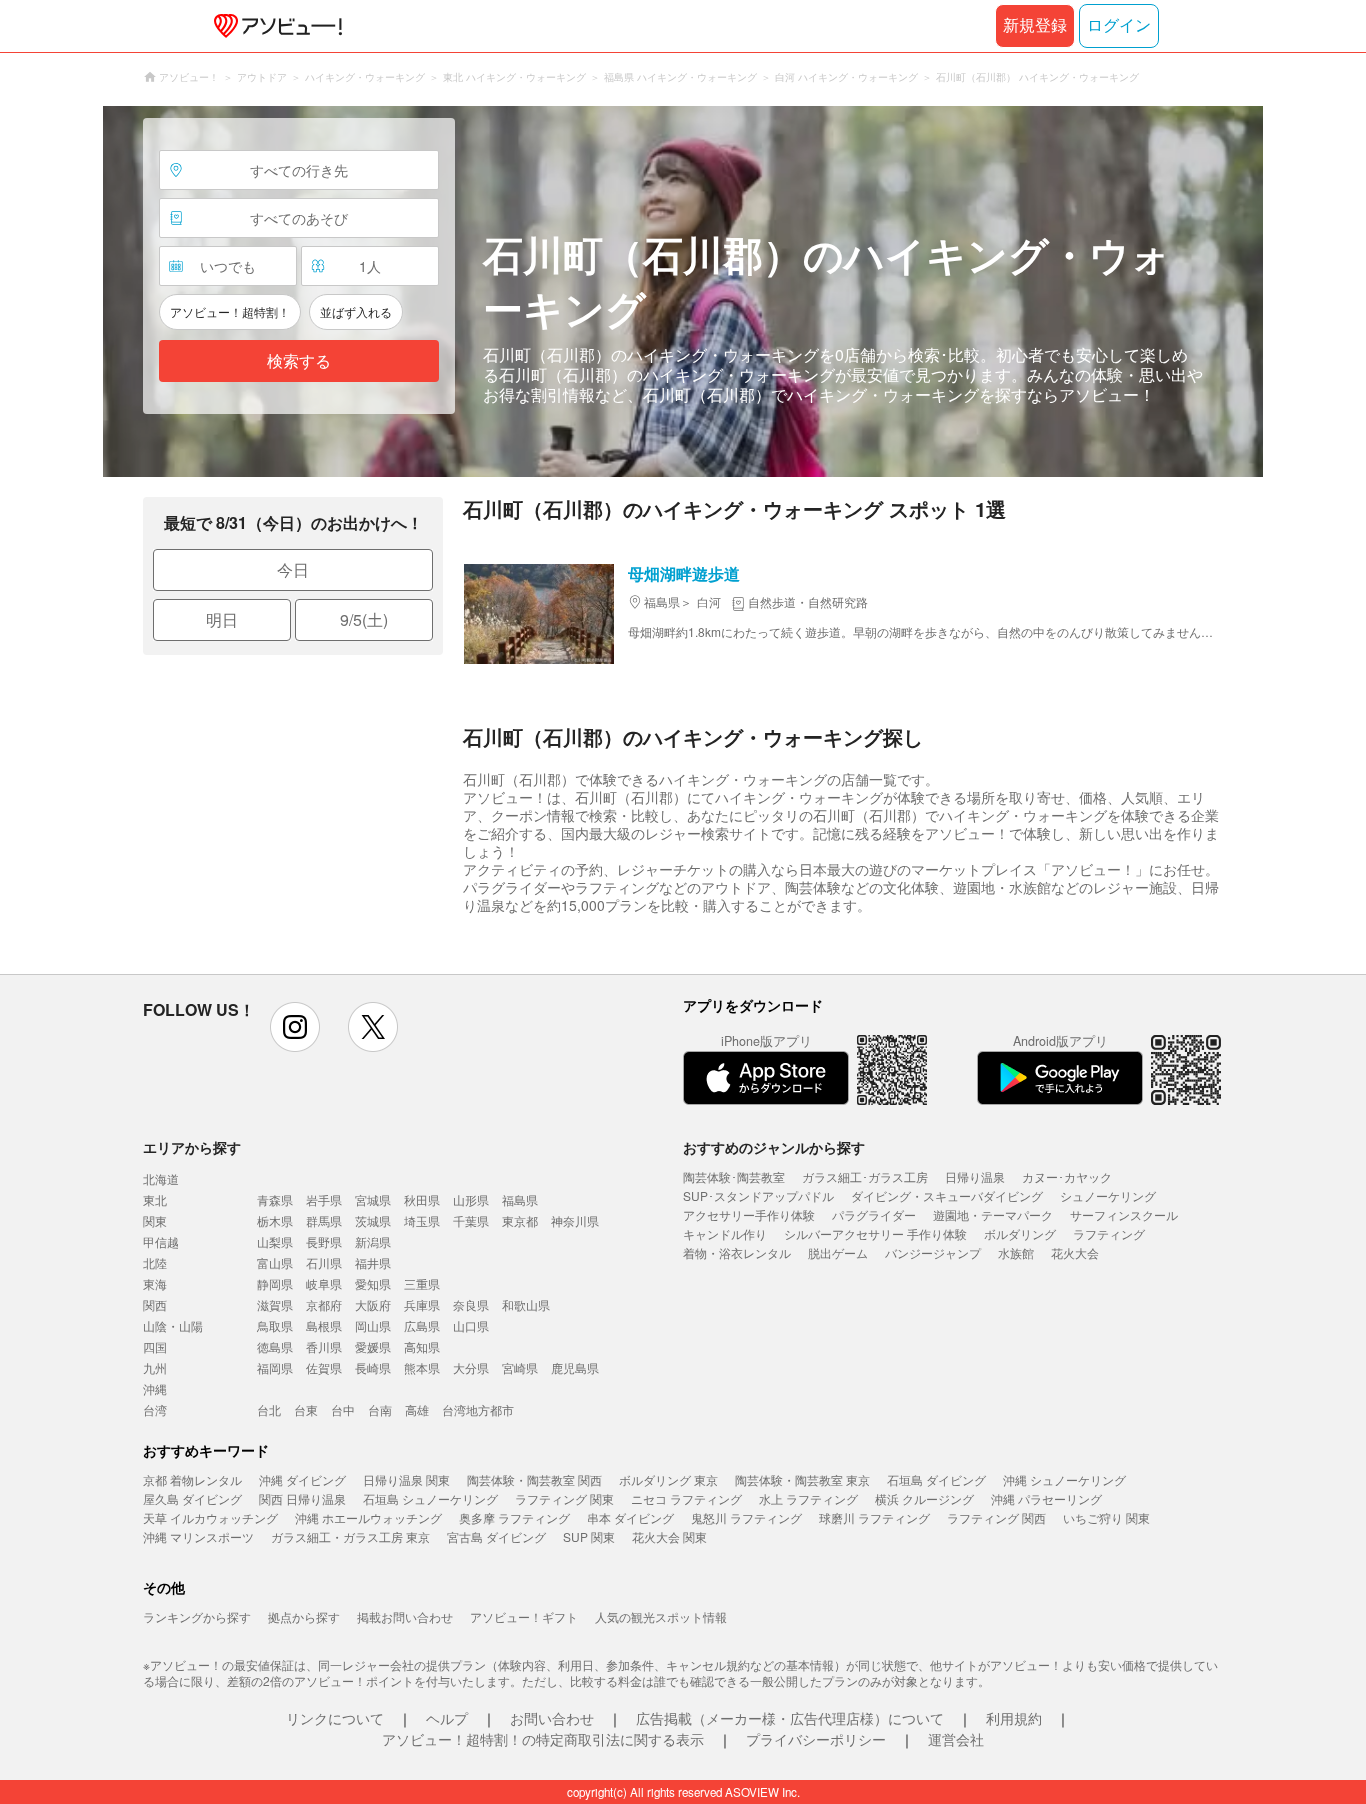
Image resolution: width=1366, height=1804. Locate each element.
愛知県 (373, 1283)
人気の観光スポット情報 (661, 1616)
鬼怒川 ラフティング (746, 1517)
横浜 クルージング (924, 1498)
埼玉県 (422, 1220)
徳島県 (275, 1346)
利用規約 (1014, 1718)
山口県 (471, 1325)
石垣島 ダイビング (936, 1479)
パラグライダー (874, 1214)
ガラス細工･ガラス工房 (865, 1176)
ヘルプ (447, 1718)
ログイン (1119, 25)
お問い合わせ (552, 1718)
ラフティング (1109, 1233)
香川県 (324, 1346)
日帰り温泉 (975, 1176)
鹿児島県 (575, 1367)
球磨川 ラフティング (874, 1517)
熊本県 (422, 1367)
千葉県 (471, 1220)
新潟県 (373, 1241)
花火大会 (1075, 1252)
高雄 (417, 1409)
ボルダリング (1020, 1233)
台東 (306, 1409)
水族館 (1016, 1252)
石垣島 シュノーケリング (430, 1498)
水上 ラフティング (808, 1498)
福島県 (520, 1199)
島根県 (324, 1325)
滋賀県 (275, 1304)
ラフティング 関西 (996, 1517)
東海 (155, 1283)
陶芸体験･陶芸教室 (734, 1176)
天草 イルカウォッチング (210, 1517)
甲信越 (161, 1241)
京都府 (324, 1304)
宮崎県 (520, 1367)
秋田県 (422, 1199)
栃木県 (275, 1220)
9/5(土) (364, 619)
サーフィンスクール (1124, 1214)
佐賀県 (324, 1367)
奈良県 (471, 1304)
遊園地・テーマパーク (993, 1214)
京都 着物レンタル (192, 1479)
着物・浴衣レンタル (737, 1252)
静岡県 (275, 1283)
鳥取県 (275, 1325)
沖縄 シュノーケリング (1064, 1479)
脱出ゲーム (838, 1252)
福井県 (373, 1262)
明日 (222, 619)
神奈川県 (575, 1220)
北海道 (161, 1178)
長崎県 (373, 1367)
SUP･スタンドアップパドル (758, 1195)
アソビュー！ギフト (524, 1616)
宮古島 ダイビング (496, 1536)
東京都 (520, 1220)
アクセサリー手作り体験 (749, 1214)
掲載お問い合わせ (405, 1616)
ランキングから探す (197, 1616)
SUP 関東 (589, 1536)
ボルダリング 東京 (668, 1479)
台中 (343, 1409)
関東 (155, 1220)
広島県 (422, 1325)
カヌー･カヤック (1067, 1176)
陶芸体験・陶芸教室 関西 (534, 1479)
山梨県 (275, 1241)
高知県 (422, 1346)
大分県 (471, 1367)
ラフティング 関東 (564, 1498)
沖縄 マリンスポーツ (198, 1536)
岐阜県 (324, 1283)
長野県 (324, 1241)
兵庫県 (422, 1304)
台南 (380, 1409)
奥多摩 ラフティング (514, 1517)
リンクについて (335, 1718)
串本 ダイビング (630, 1517)
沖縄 (155, 1388)
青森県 (275, 1199)
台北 (269, 1409)
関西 (155, 1304)
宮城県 (373, 1199)
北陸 (155, 1262)
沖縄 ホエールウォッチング (368, 1517)
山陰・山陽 (173, 1325)
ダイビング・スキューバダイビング (947, 1195)
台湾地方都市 (478, 1409)
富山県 (275, 1262)
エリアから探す (192, 1147)
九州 (155, 1367)
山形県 (471, 1199)
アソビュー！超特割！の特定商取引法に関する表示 (543, 1739)
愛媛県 (373, 1346)
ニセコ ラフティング (686, 1498)
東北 (155, 1199)
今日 (293, 569)
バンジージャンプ (933, 1252)
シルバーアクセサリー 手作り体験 (875, 1233)
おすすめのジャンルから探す (774, 1147)
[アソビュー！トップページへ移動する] (274, 26)
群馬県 (324, 1220)
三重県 (422, 1283)
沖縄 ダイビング (302, 1479)
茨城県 (373, 1220)
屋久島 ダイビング (192, 1498)
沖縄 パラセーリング (1046, 1498)
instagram (295, 1027)
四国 (155, 1346)
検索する (299, 361)
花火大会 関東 (669, 1536)
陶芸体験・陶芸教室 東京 (802, 1479)
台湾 (155, 1409)
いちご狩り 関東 (1106, 1517)
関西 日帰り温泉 (302, 1498)
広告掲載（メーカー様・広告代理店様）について (790, 1718)
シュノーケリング (1108, 1195)
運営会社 (956, 1739)
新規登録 (1035, 25)
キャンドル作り (725, 1233)
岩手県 (324, 1199)
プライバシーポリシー (816, 1739)
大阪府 (373, 1304)
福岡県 (275, 1367)
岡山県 (373, 1325)
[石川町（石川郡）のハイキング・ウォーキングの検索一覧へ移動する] (683, 291)
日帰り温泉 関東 (406, 1479)
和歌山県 (526, 1304)
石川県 (324, 1262)
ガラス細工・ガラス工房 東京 (350, 1536)
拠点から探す (304, 1616)
